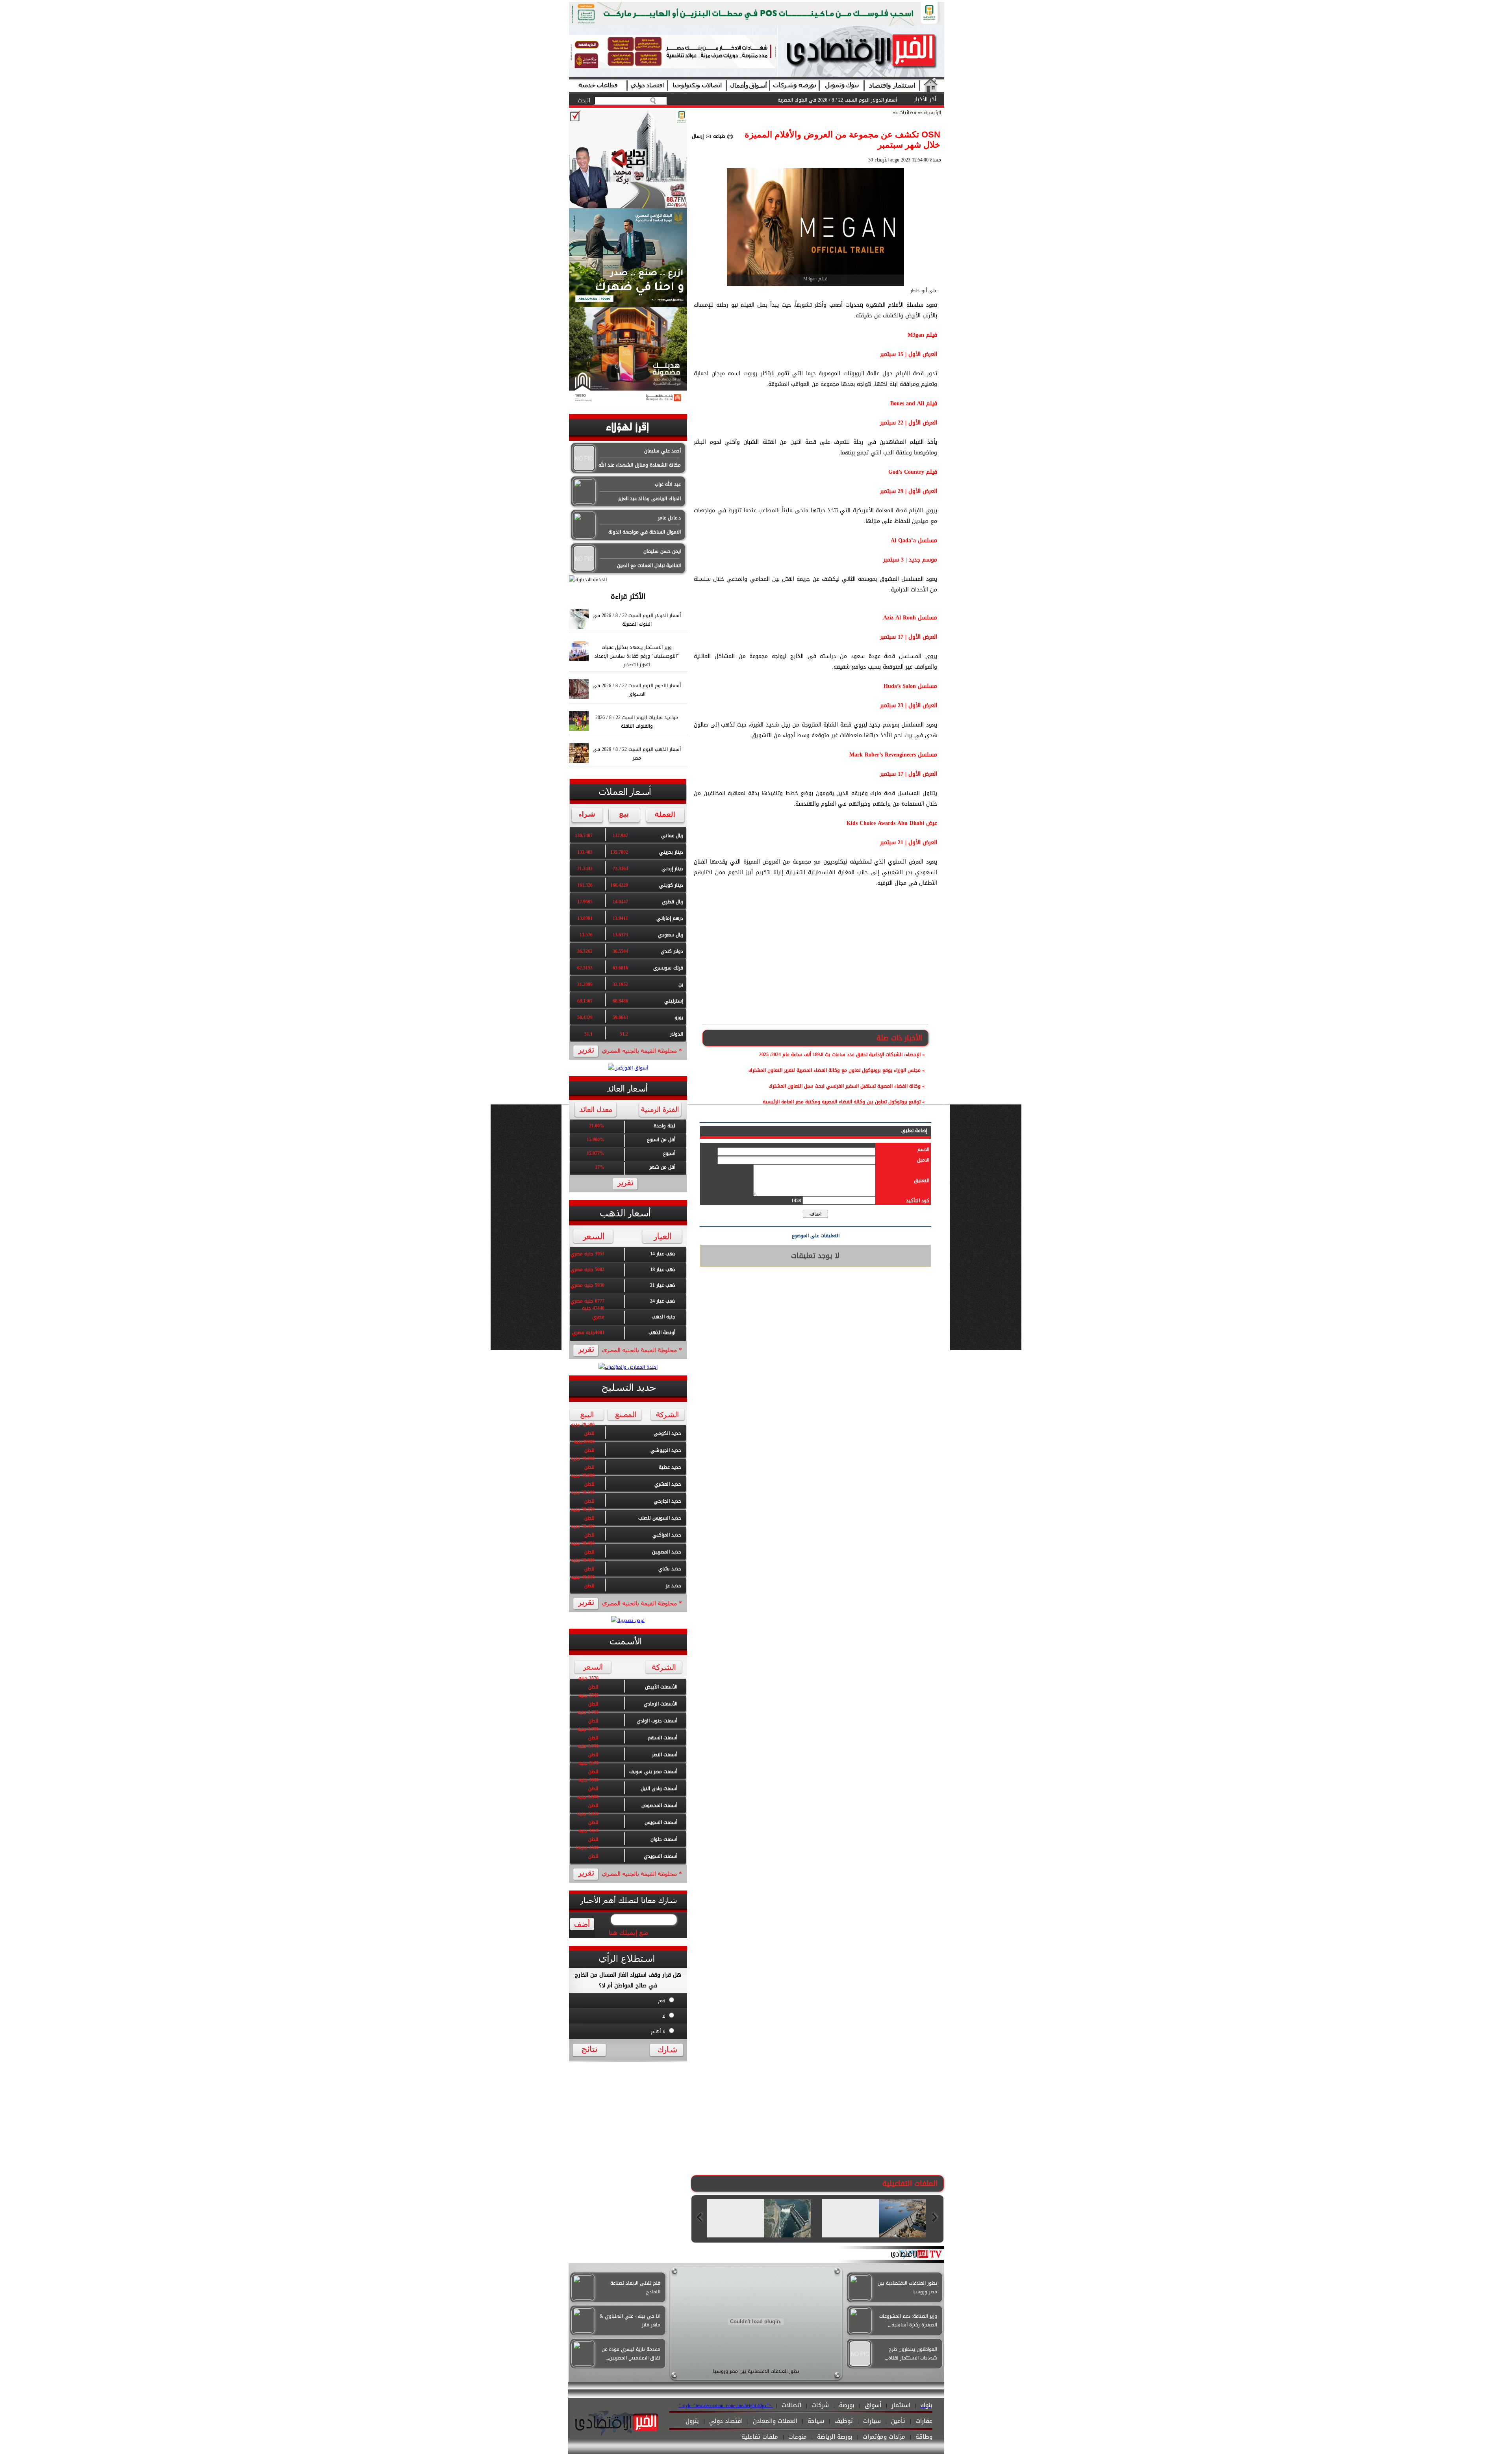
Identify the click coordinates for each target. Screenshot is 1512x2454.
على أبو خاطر (924, 291)
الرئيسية (933, 113)
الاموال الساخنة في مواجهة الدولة (645, 532)
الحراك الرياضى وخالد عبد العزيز (649, 499)
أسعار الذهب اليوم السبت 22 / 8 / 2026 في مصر (848, 100)
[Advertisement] (815, 965)
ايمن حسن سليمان (662, 551)
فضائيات (907, 113)
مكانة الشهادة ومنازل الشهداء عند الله (640, 465)
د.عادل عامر (669, 518)
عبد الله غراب (668, 484)
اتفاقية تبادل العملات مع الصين (649, 565)
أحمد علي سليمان (662, 451)
